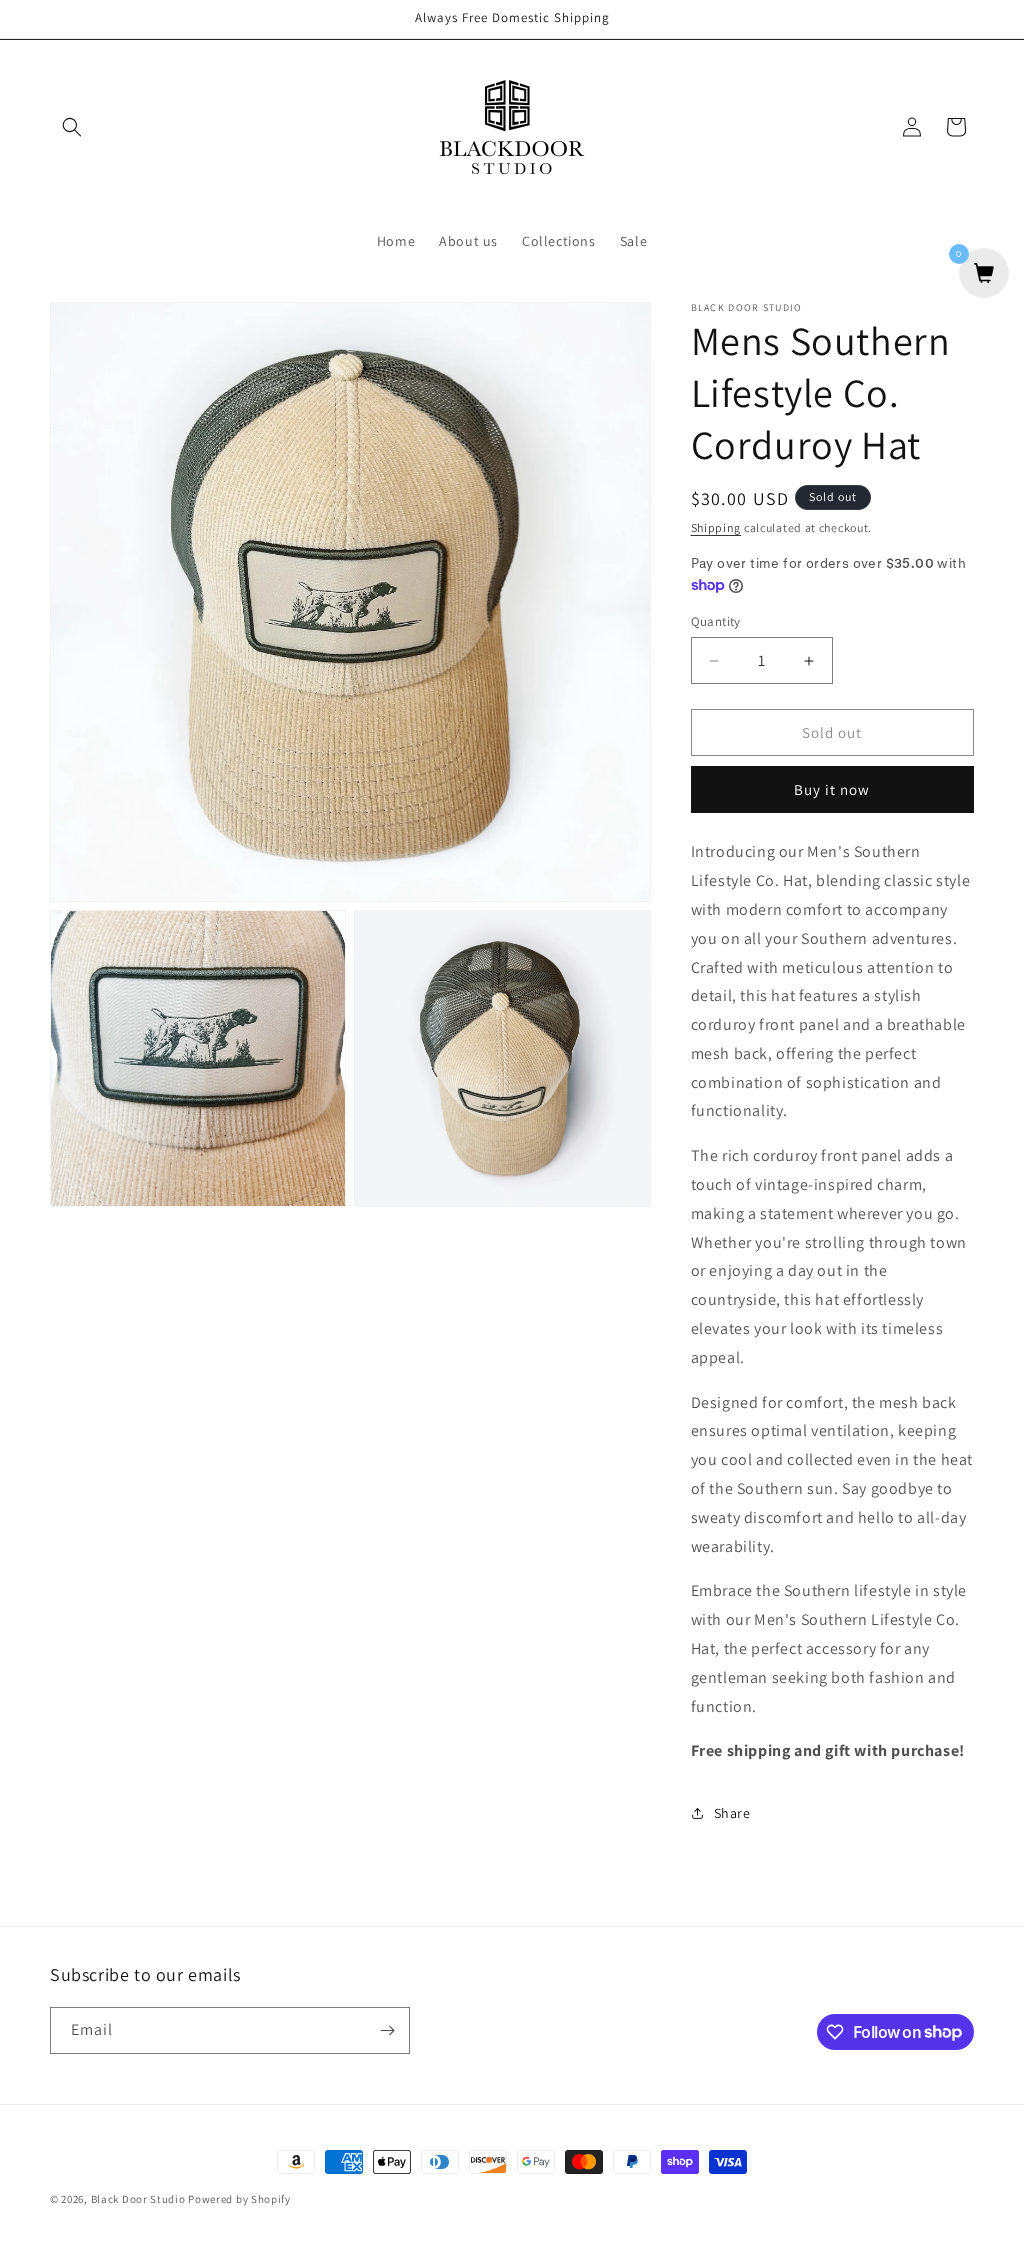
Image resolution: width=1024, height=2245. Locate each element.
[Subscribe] (387, 2030)
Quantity (716, 621)
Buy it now (832, 789)
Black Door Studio (138, 2199)
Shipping (716, 527)
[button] (72, 127)
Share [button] (732, 1813)
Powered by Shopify (239, 2199)
